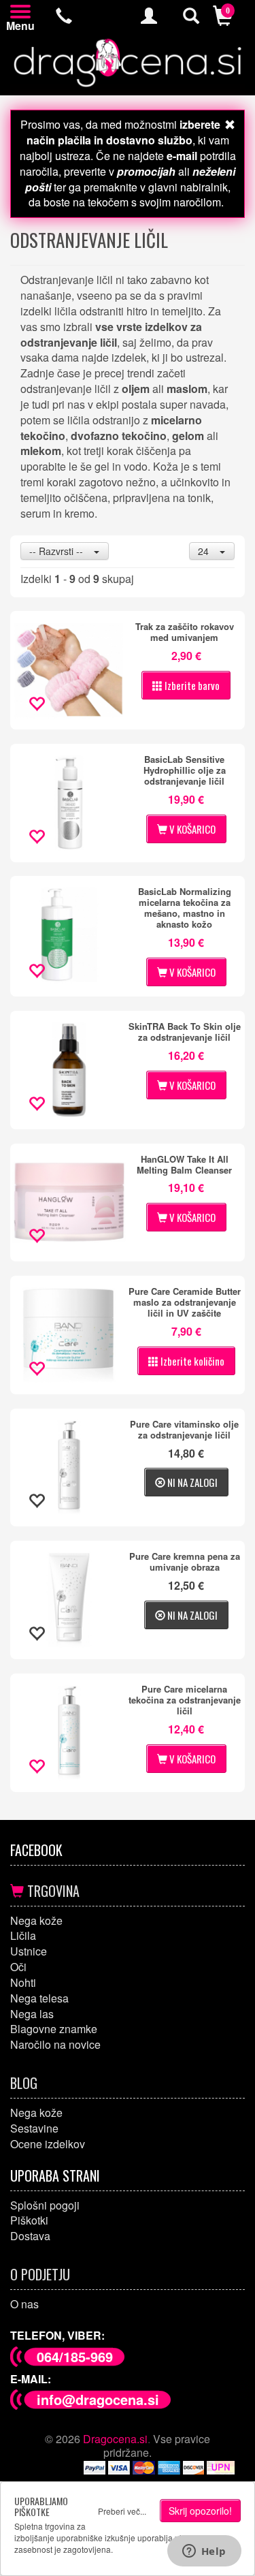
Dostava (30, 2236)
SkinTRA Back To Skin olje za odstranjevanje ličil (185, 1032)
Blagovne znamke (54, 2029)
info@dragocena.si (98, 2399)
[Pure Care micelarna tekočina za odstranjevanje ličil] (69, 1733)
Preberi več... (122, 2511)
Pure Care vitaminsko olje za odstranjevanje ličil (184, 1430)
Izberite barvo (191, 685)
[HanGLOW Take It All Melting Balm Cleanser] (69, 1203)
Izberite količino (191, 1361)
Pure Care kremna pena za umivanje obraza (185, 1562)
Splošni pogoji (45, 2205)
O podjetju (40, 2274)
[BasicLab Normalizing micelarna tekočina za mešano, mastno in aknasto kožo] (69, 935)
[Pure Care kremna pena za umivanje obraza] (69, 1600)
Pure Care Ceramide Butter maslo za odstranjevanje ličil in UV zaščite (185, 1302)
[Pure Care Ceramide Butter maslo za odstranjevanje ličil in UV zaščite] (69, 1335)
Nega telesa (39, 1998)
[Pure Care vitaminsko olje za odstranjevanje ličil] (69, 1468)
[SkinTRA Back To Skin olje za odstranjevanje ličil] (69, 1070)
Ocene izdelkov (48, 2144)
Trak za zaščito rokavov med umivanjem (185, 632)
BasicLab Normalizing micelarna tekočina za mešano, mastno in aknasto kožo (185, 908)
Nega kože (36, 1920)
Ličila (23, 1935)
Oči (18, 1967)
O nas (24, 2304)
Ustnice (29, 1951)
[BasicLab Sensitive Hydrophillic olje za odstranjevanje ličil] (69, 803)
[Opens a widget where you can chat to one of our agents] (204, 2552)
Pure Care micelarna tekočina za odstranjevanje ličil (185, 1700)
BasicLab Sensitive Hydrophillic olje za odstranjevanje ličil (185, 770)
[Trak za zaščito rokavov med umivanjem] (69, 670)
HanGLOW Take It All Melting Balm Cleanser (184, 1165)
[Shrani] (36, 705)
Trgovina (52, 1891)
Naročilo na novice (55, 2044)
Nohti (23, 1982)
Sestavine (34, 2128)
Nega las (32, 2014)
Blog (24, 2083)
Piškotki (29, 2220)
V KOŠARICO (191, 829)
